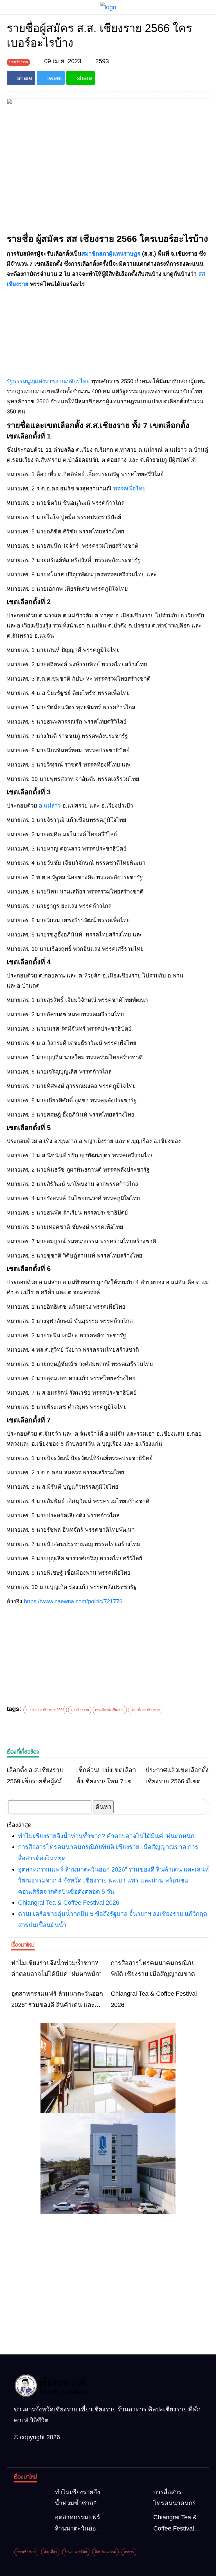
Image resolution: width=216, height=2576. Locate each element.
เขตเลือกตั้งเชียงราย (110, 1710)
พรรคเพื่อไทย (130, 488)
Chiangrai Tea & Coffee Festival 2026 (69, 1903)
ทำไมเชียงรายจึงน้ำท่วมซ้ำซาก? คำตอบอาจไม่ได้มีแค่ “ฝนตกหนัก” (107, 1836)
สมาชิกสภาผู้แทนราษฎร (111, 254)
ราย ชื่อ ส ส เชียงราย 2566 (45, 1710)
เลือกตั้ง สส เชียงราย (145, 1710)
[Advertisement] (108, 333)
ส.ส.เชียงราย (80, 1710)
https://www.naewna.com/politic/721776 (73, 1601)
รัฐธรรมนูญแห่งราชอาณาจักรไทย (48, 381)
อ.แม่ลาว (50, 806)
